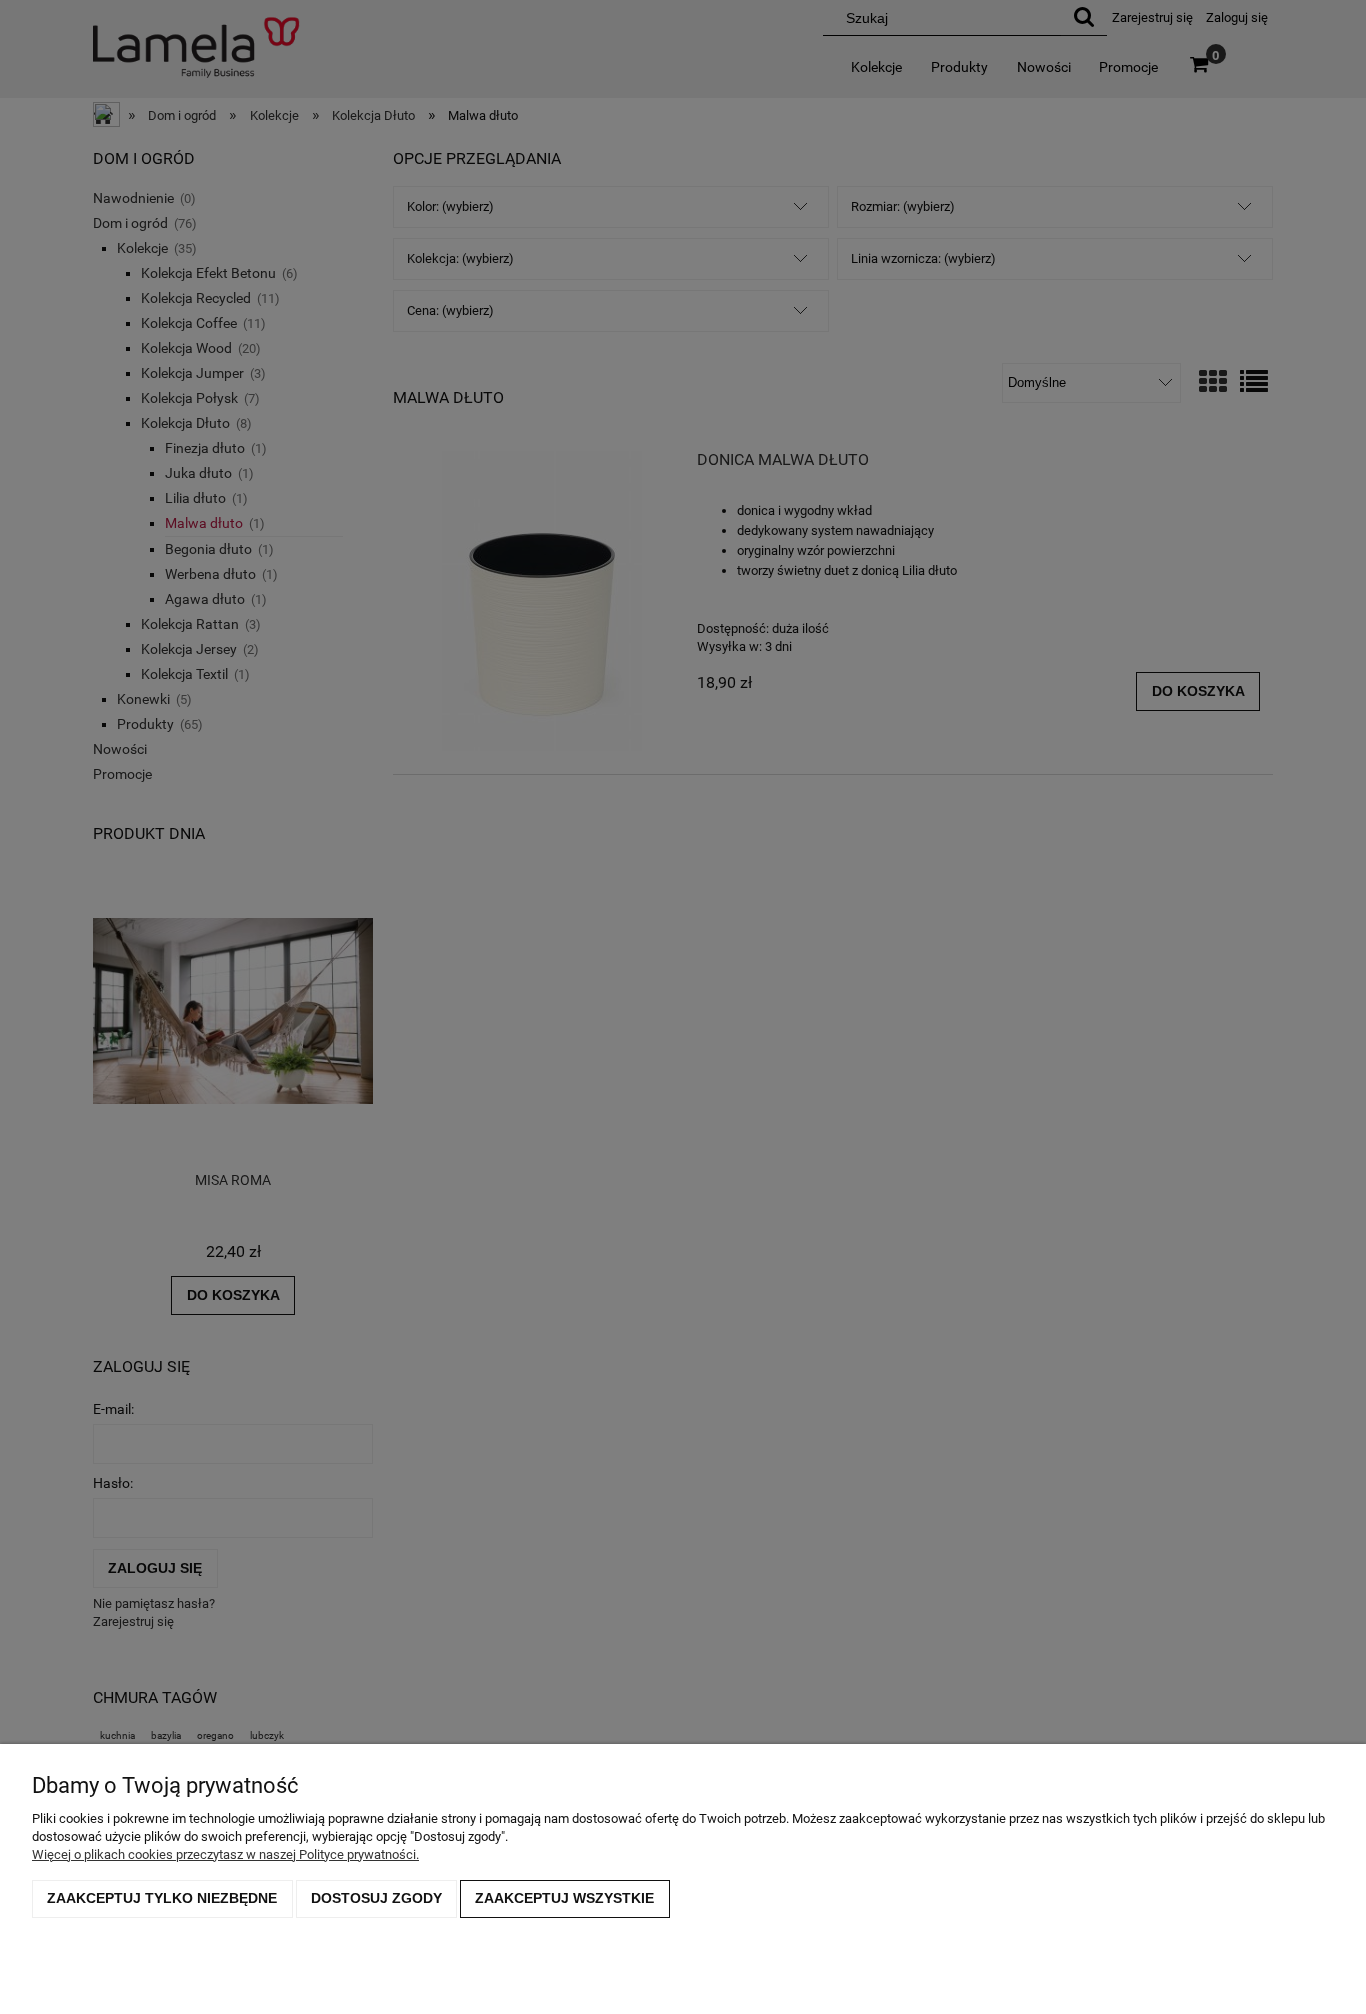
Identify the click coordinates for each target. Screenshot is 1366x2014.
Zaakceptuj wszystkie (564, 1898)
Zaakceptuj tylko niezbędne (162, 1898)
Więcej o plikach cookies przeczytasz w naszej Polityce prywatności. (225, 1854)
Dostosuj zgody (376, 1898)
